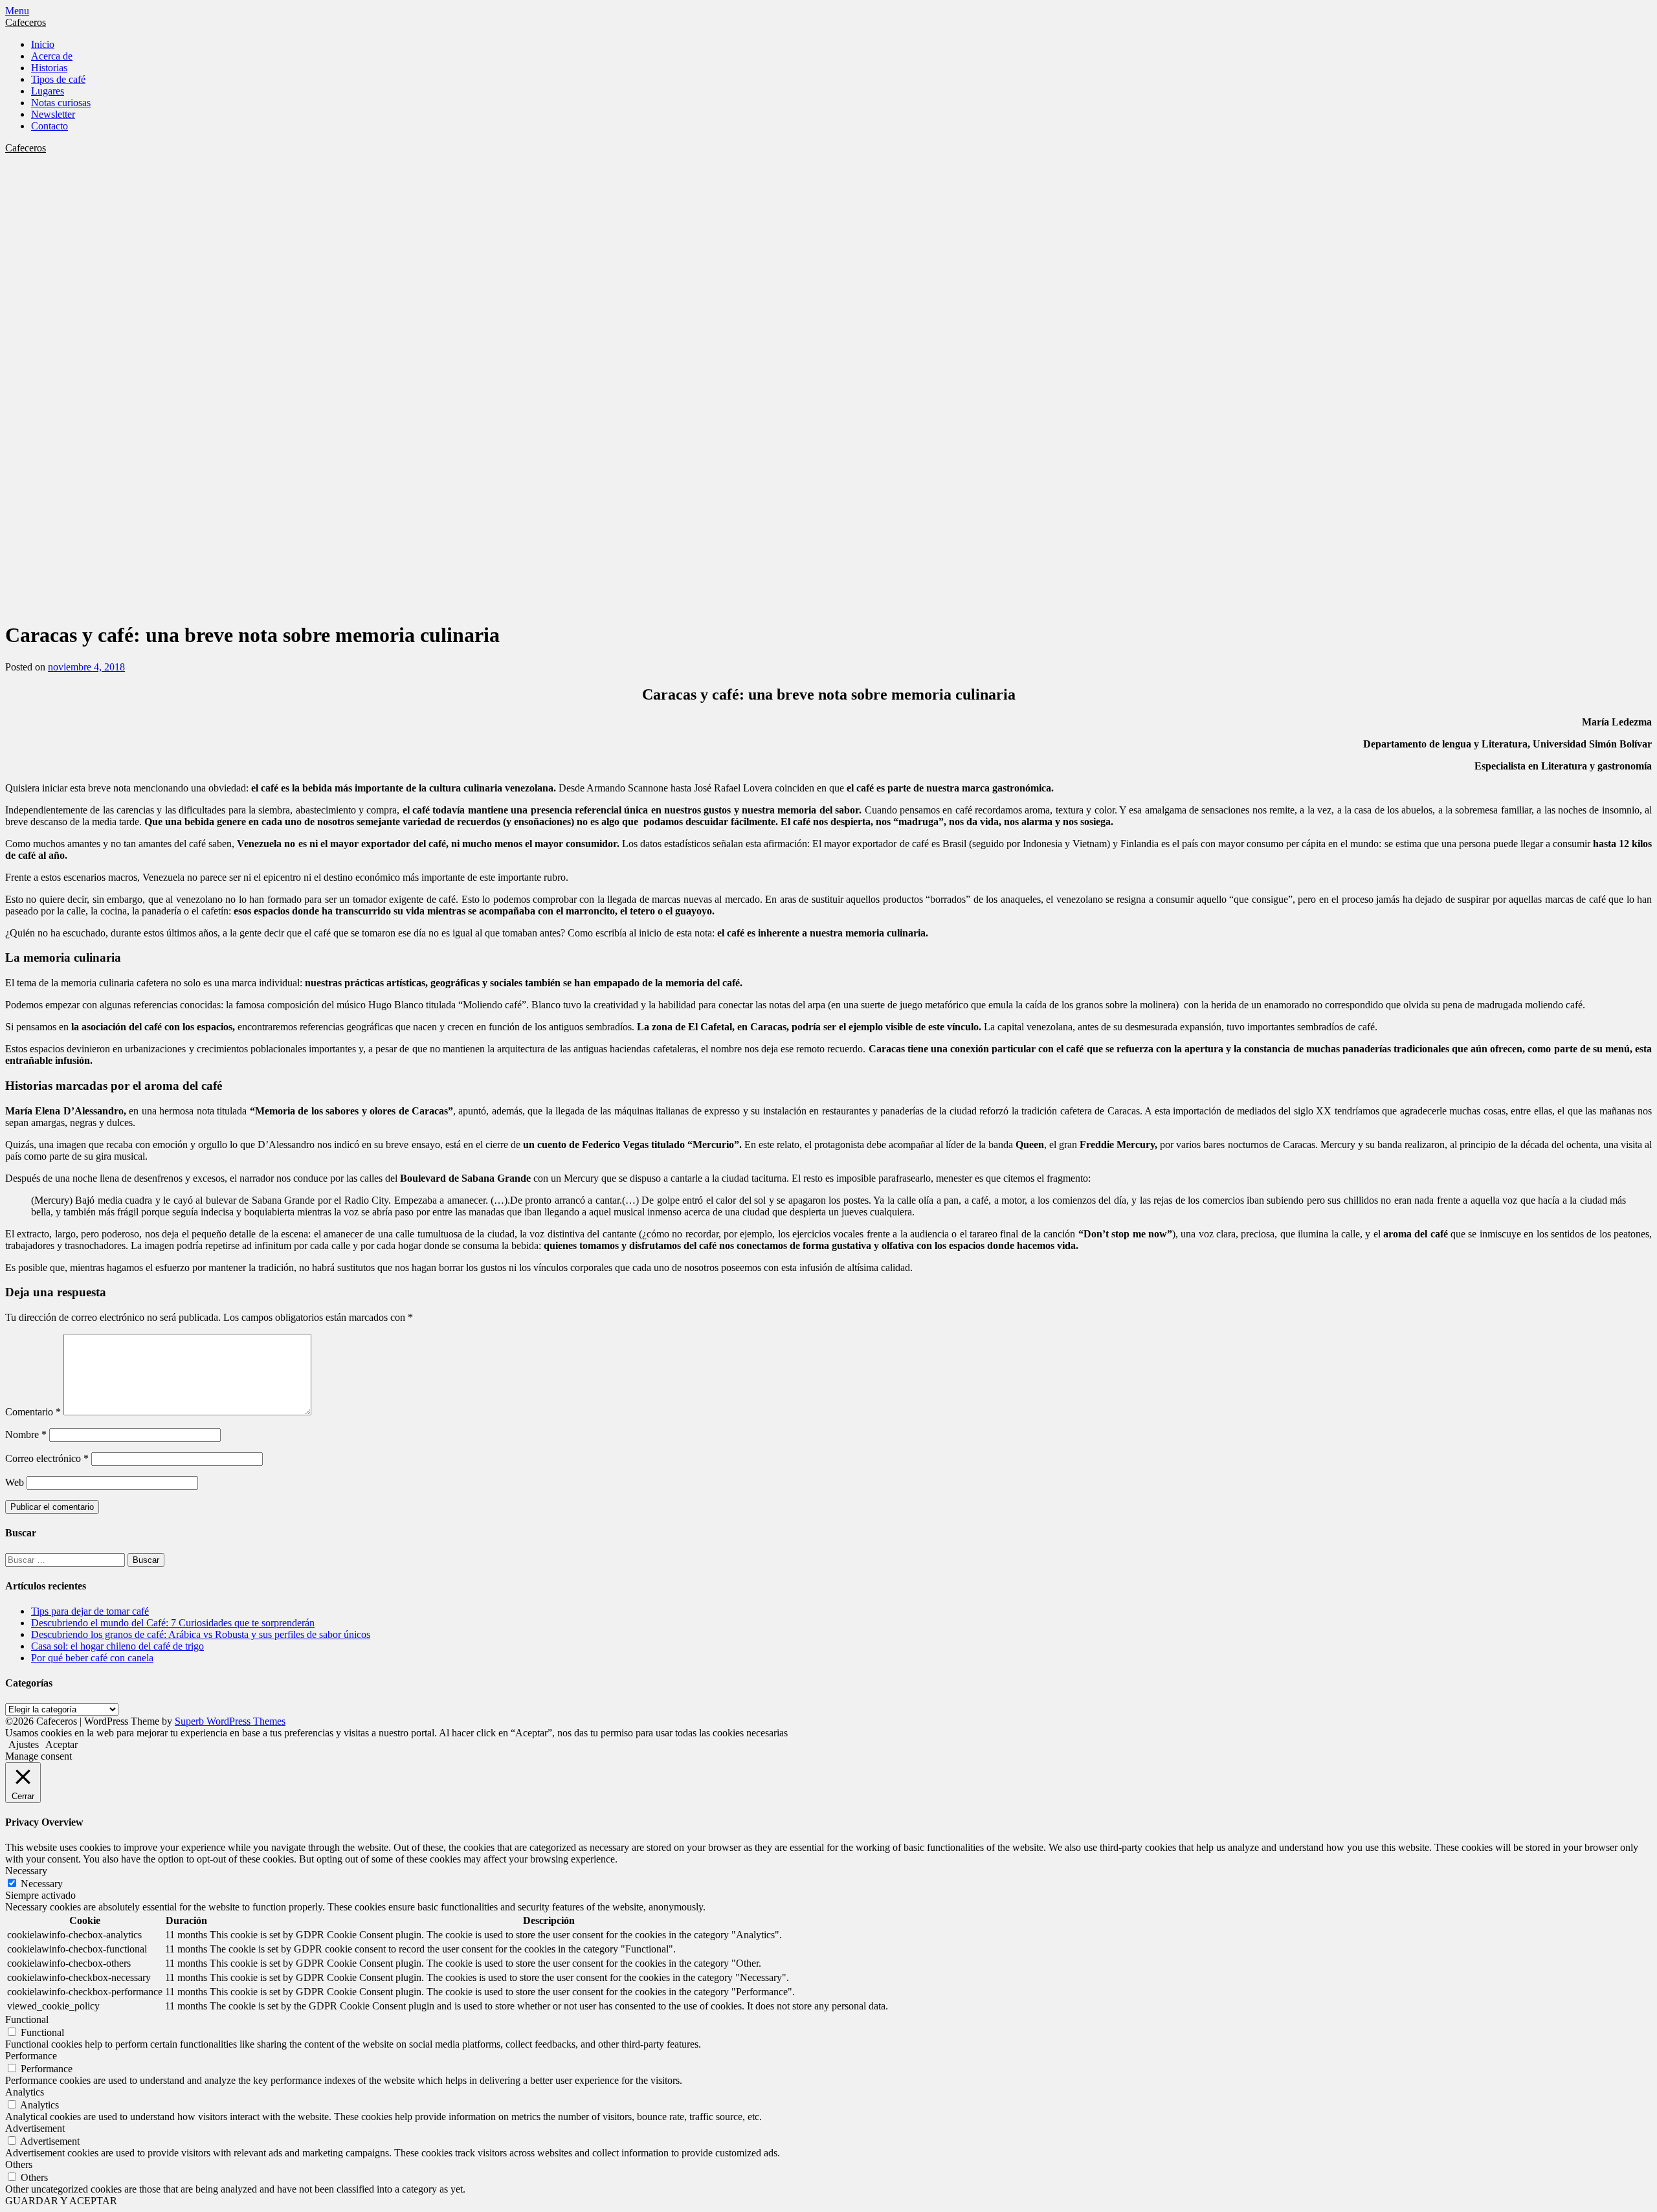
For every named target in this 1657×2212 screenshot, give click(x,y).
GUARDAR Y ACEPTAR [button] (61, 2201)
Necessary (42, 1884)
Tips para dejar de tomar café (90, 1611)
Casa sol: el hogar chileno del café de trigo (117, 1646)
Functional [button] (27, 2019)
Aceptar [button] (61, 1744)
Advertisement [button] (35, 2128)
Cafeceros (26, 22)
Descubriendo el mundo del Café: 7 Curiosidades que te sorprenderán (173, 1623)
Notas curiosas (61, 103)
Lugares (48, 91)
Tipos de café (58, 79)
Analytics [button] (25, 2092)
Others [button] (19, 2164)
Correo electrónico (47, 1458)
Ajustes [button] (24, 1744)
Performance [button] (31, 2056)
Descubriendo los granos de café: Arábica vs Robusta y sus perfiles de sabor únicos (201, 1634)
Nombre (26, 1434)
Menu (17, 11)
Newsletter (53, 114)
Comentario (33, 1412)
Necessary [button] (26, 1871)
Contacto (50, 126)
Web (15, 1482)
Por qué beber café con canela (92, 1658)
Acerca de (52, 56)
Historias (49, 68)
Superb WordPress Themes (230, 1721)
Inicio (43, 44)
